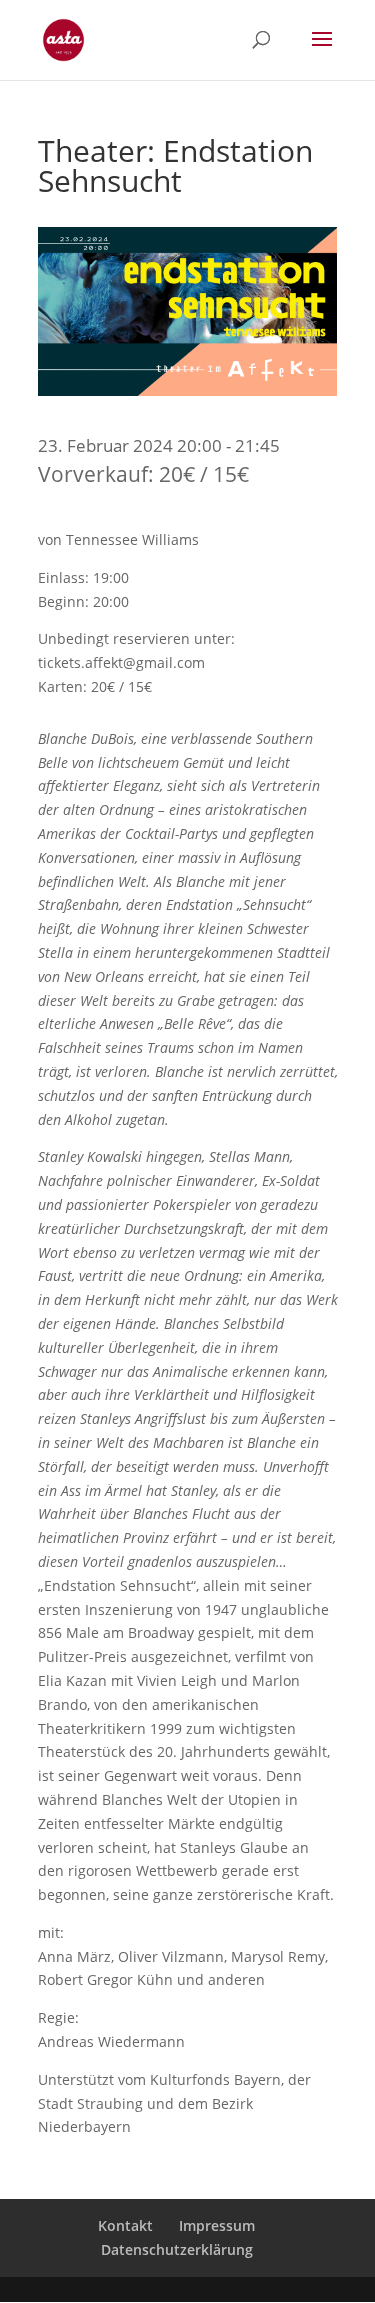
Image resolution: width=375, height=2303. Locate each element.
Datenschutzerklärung (177, 2249)
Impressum (217, 2225)
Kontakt (125, 2225)
